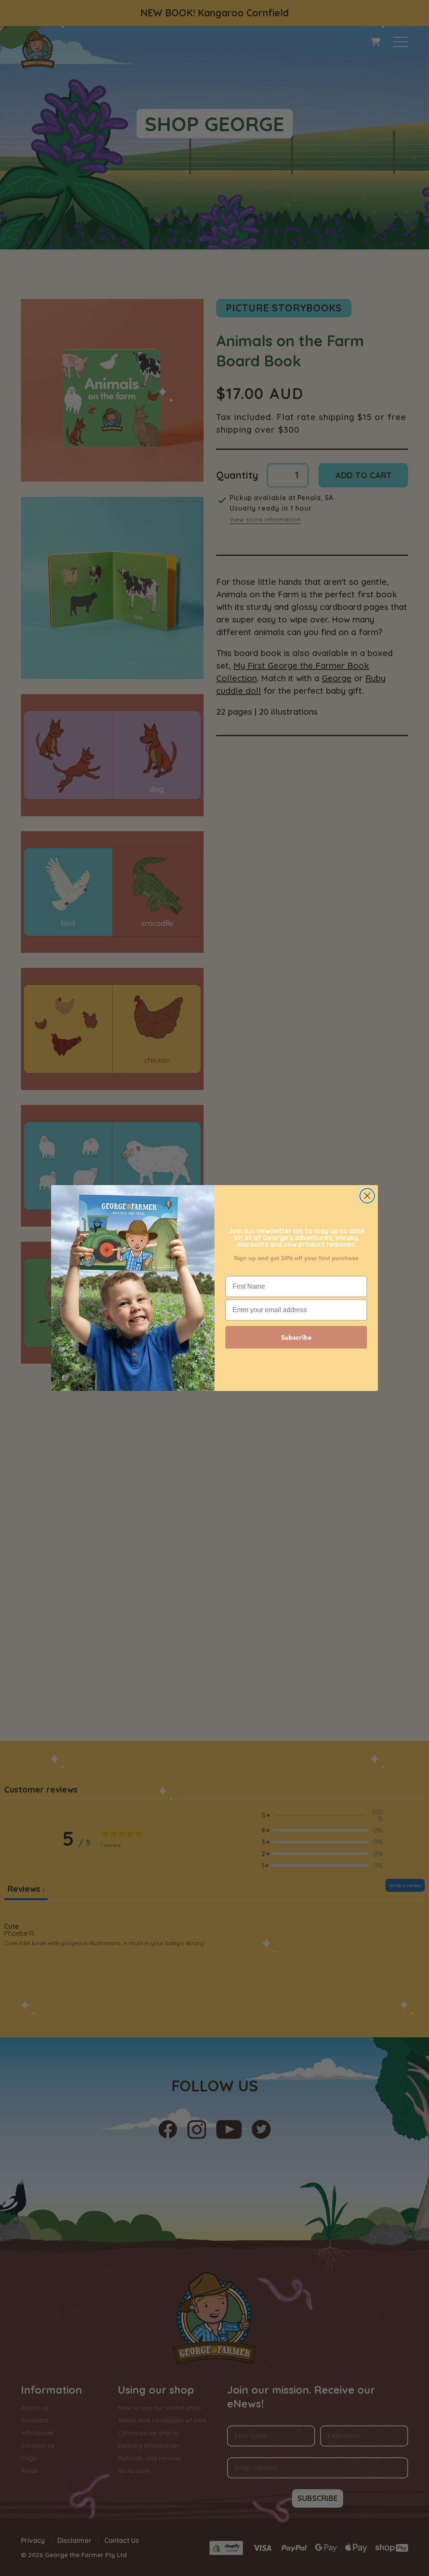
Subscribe (296, 1337)
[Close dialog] (367, 1196)
